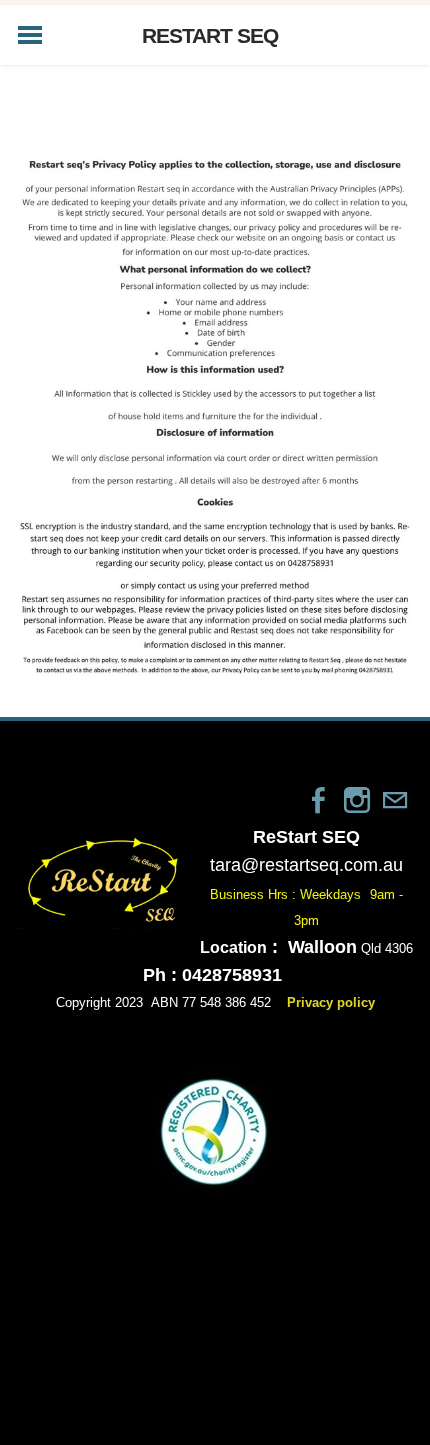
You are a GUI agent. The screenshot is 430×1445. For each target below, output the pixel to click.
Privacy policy (331, 1002)
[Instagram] (357, 800)
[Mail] (395, 800)
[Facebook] (319, 800)
